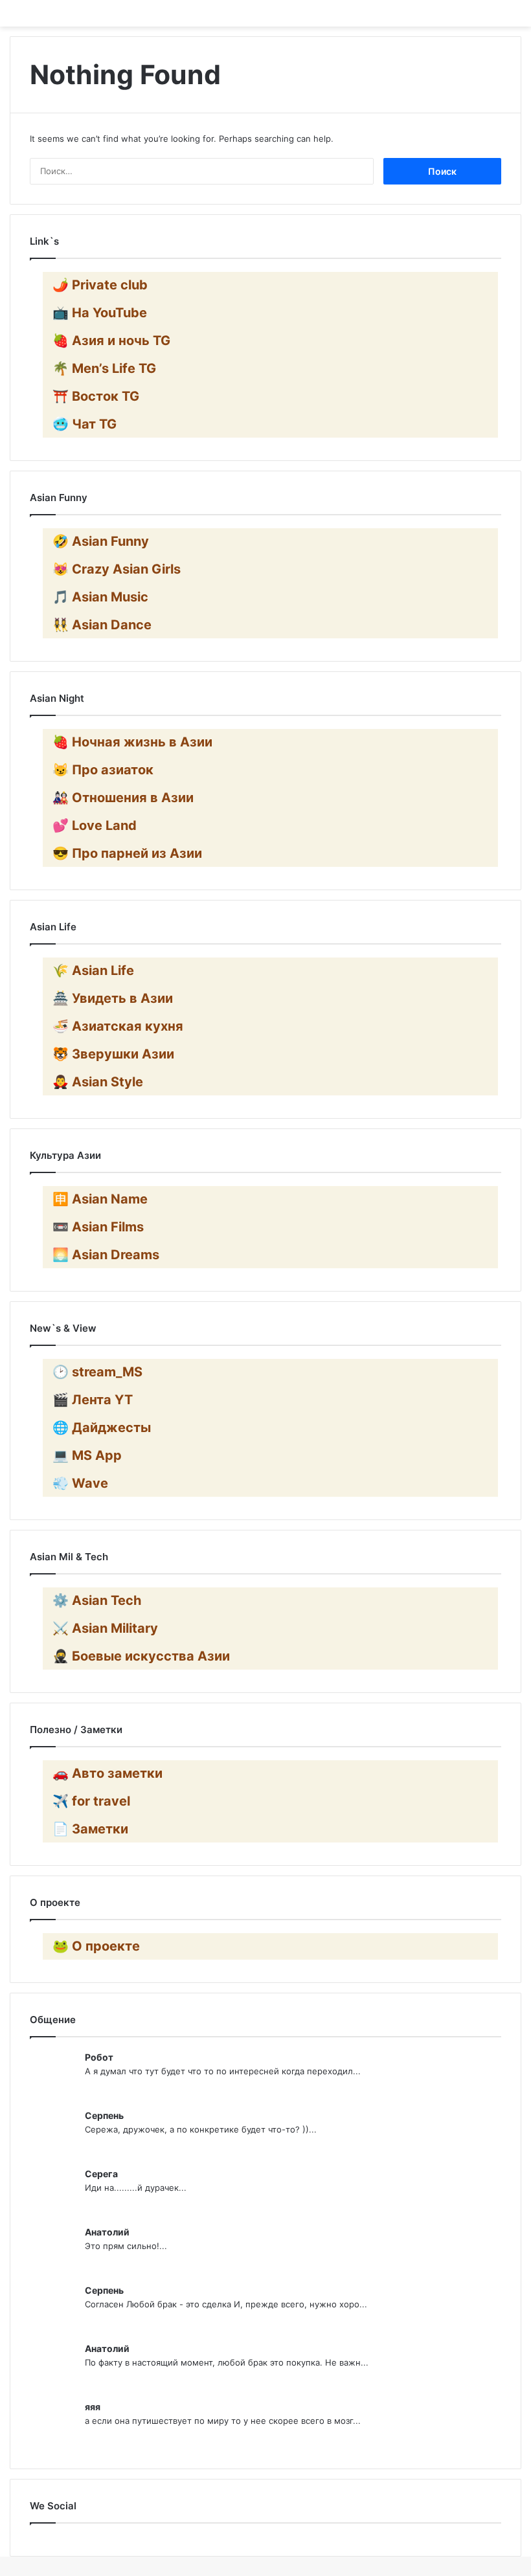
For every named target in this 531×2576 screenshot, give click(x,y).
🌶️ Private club (100, 285)
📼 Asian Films (98, 1227)
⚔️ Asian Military (105, 1628)
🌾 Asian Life (93, 970)
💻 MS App (87, 1455)
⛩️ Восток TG (96, 396)
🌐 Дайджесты (102, 1428)
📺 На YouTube (100, 313)
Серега (101, 2174)
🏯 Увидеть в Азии (113, 998)
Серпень (104, 2115)
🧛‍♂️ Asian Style (98, 1082)
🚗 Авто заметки (107, 1773)
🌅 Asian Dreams (106, 1255)
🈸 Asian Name (100, 1199)
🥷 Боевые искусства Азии (141, 1656)
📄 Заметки (90, 1829)
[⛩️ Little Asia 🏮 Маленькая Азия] (265, 13)
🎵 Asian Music (100, 597)
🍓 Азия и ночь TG (111, 341)
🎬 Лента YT (93, 1400)
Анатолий (107, 2232)
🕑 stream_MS (97, 1372)
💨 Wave (80, 1483)
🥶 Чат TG (85, 424)
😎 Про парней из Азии (127, 853)
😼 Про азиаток (103, 770)
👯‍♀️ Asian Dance (102, 625)
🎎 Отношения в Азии (123, 798)
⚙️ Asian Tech (97, 1600)
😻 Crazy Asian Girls (117, 569)
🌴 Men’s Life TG (104, 368)
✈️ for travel (91, 1801)
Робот (99, 2057)
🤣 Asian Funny (101, 541)
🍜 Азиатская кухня (118, 1026)
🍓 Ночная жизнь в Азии (132, 742)
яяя (93, 2407)
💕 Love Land (95, 825)
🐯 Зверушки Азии (113, 1054)
